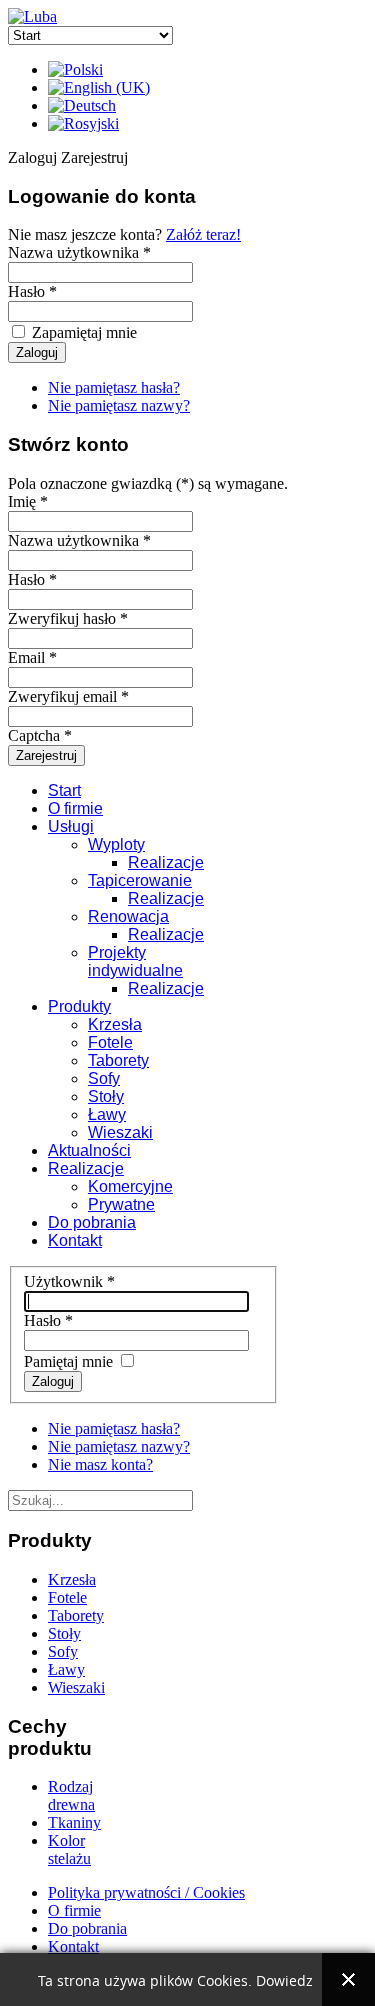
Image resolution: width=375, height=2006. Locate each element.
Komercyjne (130, 1186)
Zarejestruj (46, 755)
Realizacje (166, 862)
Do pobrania (92, 1222)
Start (64, 790)
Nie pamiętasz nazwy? (119, 405)
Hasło (48, 1320)
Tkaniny (74, 1822)
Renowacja (128, 916)
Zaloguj (53, 1381)
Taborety (118, 1060)
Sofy (104, 1078)
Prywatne (121, 1204)
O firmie (75, 808)
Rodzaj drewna (71, 1795)
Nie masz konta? (100, 1464)
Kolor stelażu (69, 1849)
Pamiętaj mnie (68, 1361)
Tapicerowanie (140, 880)
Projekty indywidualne (135, 961)
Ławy (107, 1114)
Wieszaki (120, 1132)
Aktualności (89, 1150)
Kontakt (75, 1240)
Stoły (106, 1096)
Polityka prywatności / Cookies (146, 1892)
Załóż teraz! (203, 234)
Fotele (110, 1042)
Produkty (79, 1006)
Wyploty (116, 844)
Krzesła (115, 1024)
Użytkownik (69, 1281)
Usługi (71, 826)
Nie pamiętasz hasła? (114, 387)
